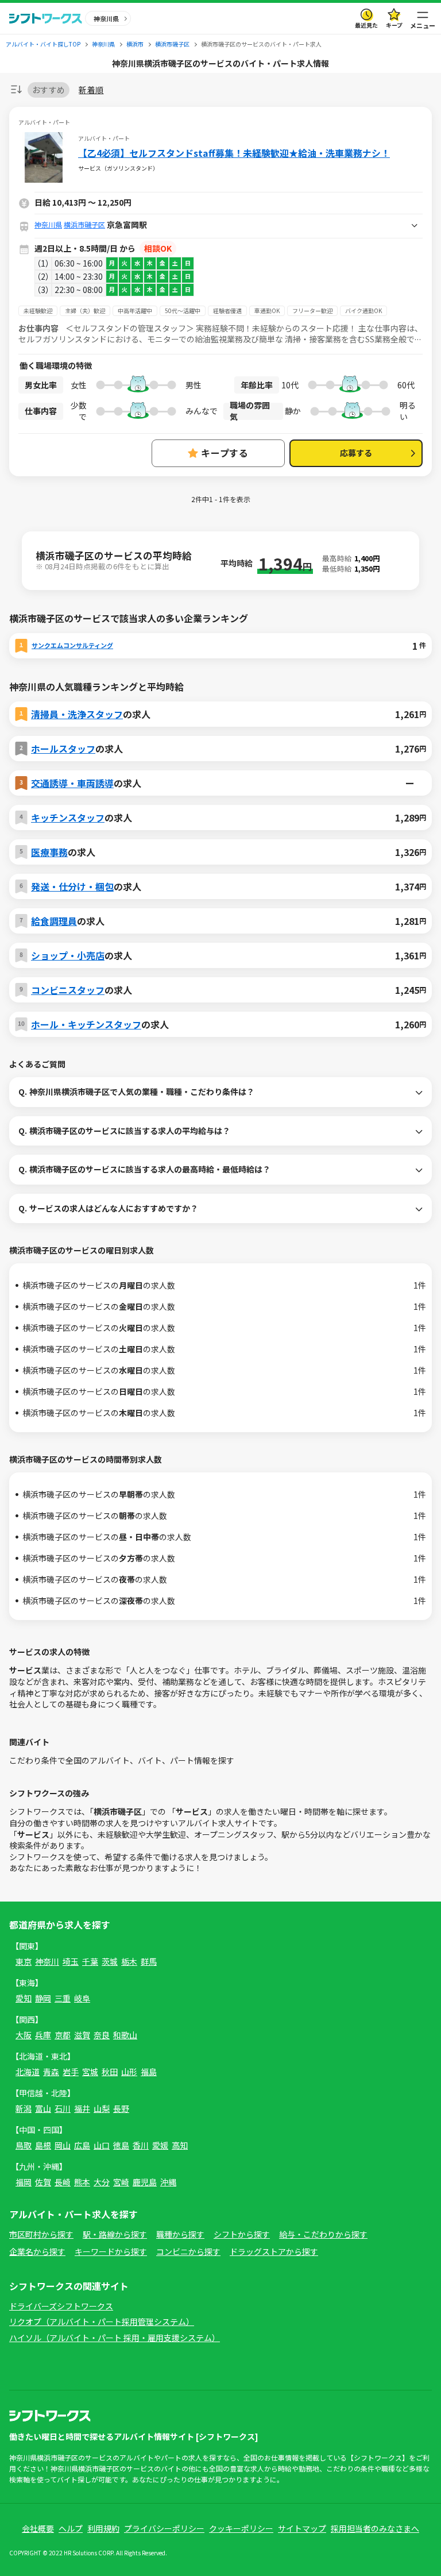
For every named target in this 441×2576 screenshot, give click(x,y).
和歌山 (125, 2035)
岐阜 (82, 1998)
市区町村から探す (41, 2234)
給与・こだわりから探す (323, 2234)
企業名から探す (37, 2251)
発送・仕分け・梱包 (72, 886)
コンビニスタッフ (68, 990)
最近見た (366, 25)
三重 (63, 1998)
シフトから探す (242, 2234)
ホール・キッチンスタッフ (86, 1024)
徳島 (121, 2145)
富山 (43, 2108)
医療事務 (49, 852)
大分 (102, 2182)
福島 (149, 2072)
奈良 (102, 2035)
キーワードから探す (111, 2251)
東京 (24, 1961)
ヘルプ (71, 2528)
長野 (121, 2108)
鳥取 (24, 2145)
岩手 (71, 2072)
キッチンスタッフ (68, 817)
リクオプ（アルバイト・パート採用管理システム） (102, 2322)
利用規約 (103, 2528)
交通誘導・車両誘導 (72, 783)
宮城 (90, 2072)
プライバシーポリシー (164, 2528)
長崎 (63, 2182)
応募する (356, 453)
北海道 (28, 2072)
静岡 (43, 1998)
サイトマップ (302, 2528)
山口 (102, 2145)
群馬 (149, 1961)
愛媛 (160, 2145)
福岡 (24, 2182)
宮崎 (121, 2182)
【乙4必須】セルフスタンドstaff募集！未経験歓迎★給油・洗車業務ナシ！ (234, 153)
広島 (82, 2145)
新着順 (91, 90)
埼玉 (71, 1961)
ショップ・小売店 (68, 955)
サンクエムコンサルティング (72, 645)
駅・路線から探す (115, 2234)
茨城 (110, 1961)
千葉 (90, 1961)
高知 (180, 2145)
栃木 (129, 1961)
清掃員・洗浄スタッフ (77, 714)
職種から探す (180, 2234)
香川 (141, 2145)
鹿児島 (145, 2182)
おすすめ (49, 90)
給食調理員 (54, 921)
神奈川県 (48, 224)
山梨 (102, 2108)
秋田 (110, 2072)
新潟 (24, 2108)
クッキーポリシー (241, 2528)
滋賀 (82, 2035)
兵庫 (43, 2035)
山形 (129, 2072)
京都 (63, 2035)
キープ (394, 25)
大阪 (24, 2035)
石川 (63, 2108)
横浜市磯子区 (84, 224)
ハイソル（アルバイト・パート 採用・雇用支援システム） (115, 2338)
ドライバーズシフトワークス (61, 2306)
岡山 (63, 2145)
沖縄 (168, 2182)
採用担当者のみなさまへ (375, 2528)
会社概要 (38, 2528)
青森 (51, 2072)
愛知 (24, 1998)
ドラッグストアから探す (274, 2251)
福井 (82, 2108)
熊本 (82, 2182)
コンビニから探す (188, 2251)
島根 (43, 2145)
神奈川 (47, 1961)
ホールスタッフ (63, 749)
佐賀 (43, 2182)
